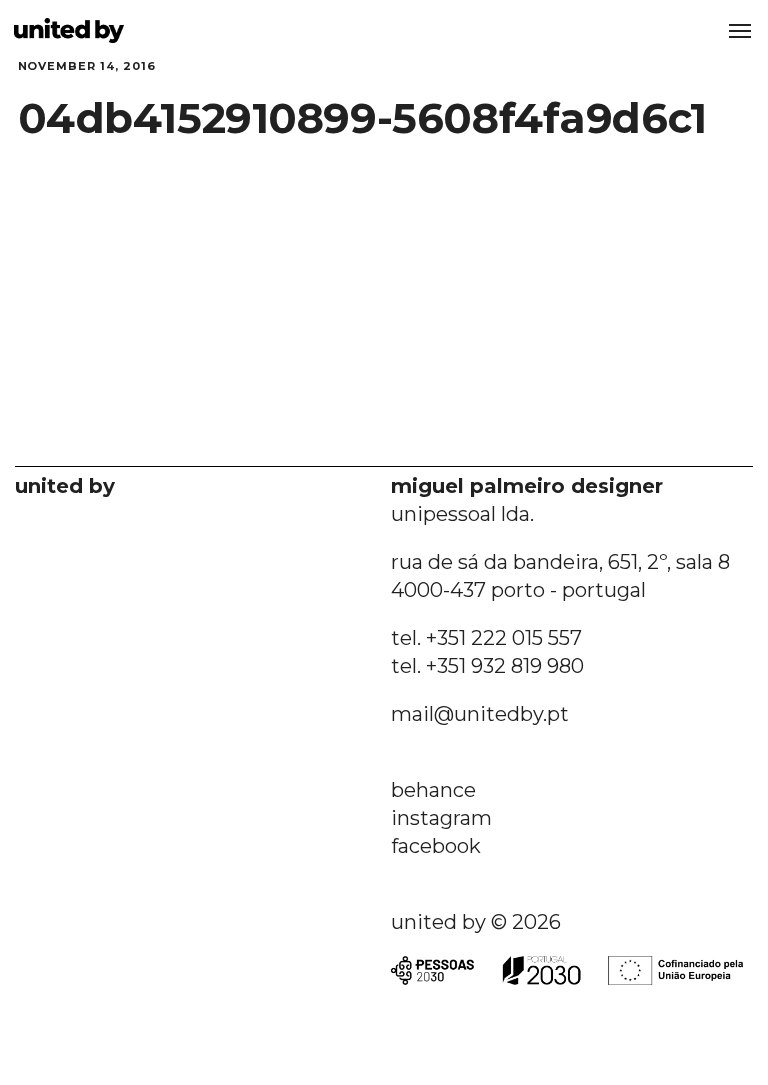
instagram (441, 818)
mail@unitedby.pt (480, 714)
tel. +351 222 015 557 (486, 638)
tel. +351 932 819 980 (487, 666)
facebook (436, 846)
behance (433, 790)
